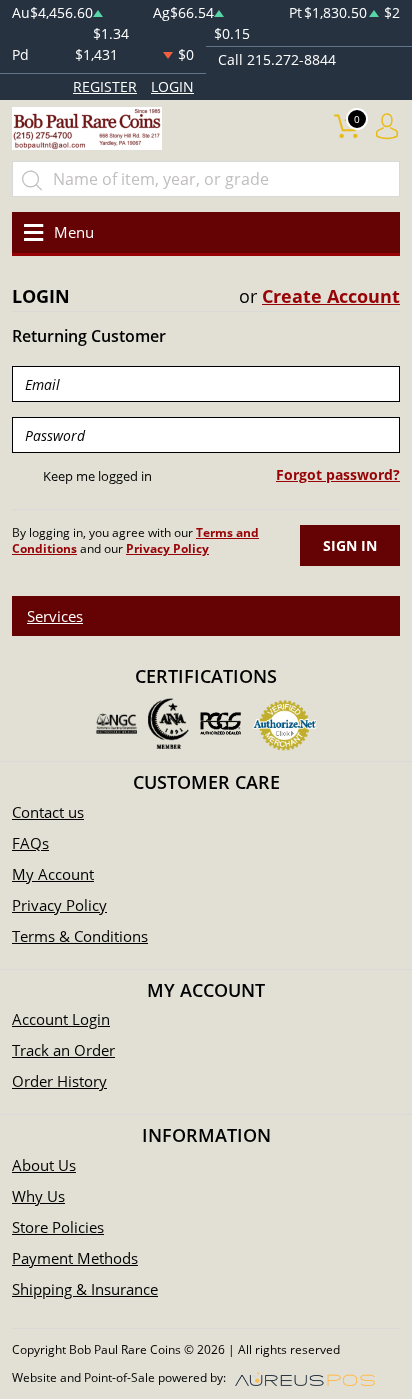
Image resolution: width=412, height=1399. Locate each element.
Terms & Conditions (80, 936)
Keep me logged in (97, 476)
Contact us (48, 812)
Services (55, 616)
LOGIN (172, 86)
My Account (53, 874)
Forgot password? (338, 474)
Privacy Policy (59, 905)
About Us (44, 1165)
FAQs (30, 843)
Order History (59, 1081)
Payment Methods (75, 1258)
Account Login (61, 1019)
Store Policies (58, 1227)
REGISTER (105, 86)
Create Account (331, 296)
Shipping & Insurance (85, 1289)
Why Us (38, 1196)
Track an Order (63, 1050)
